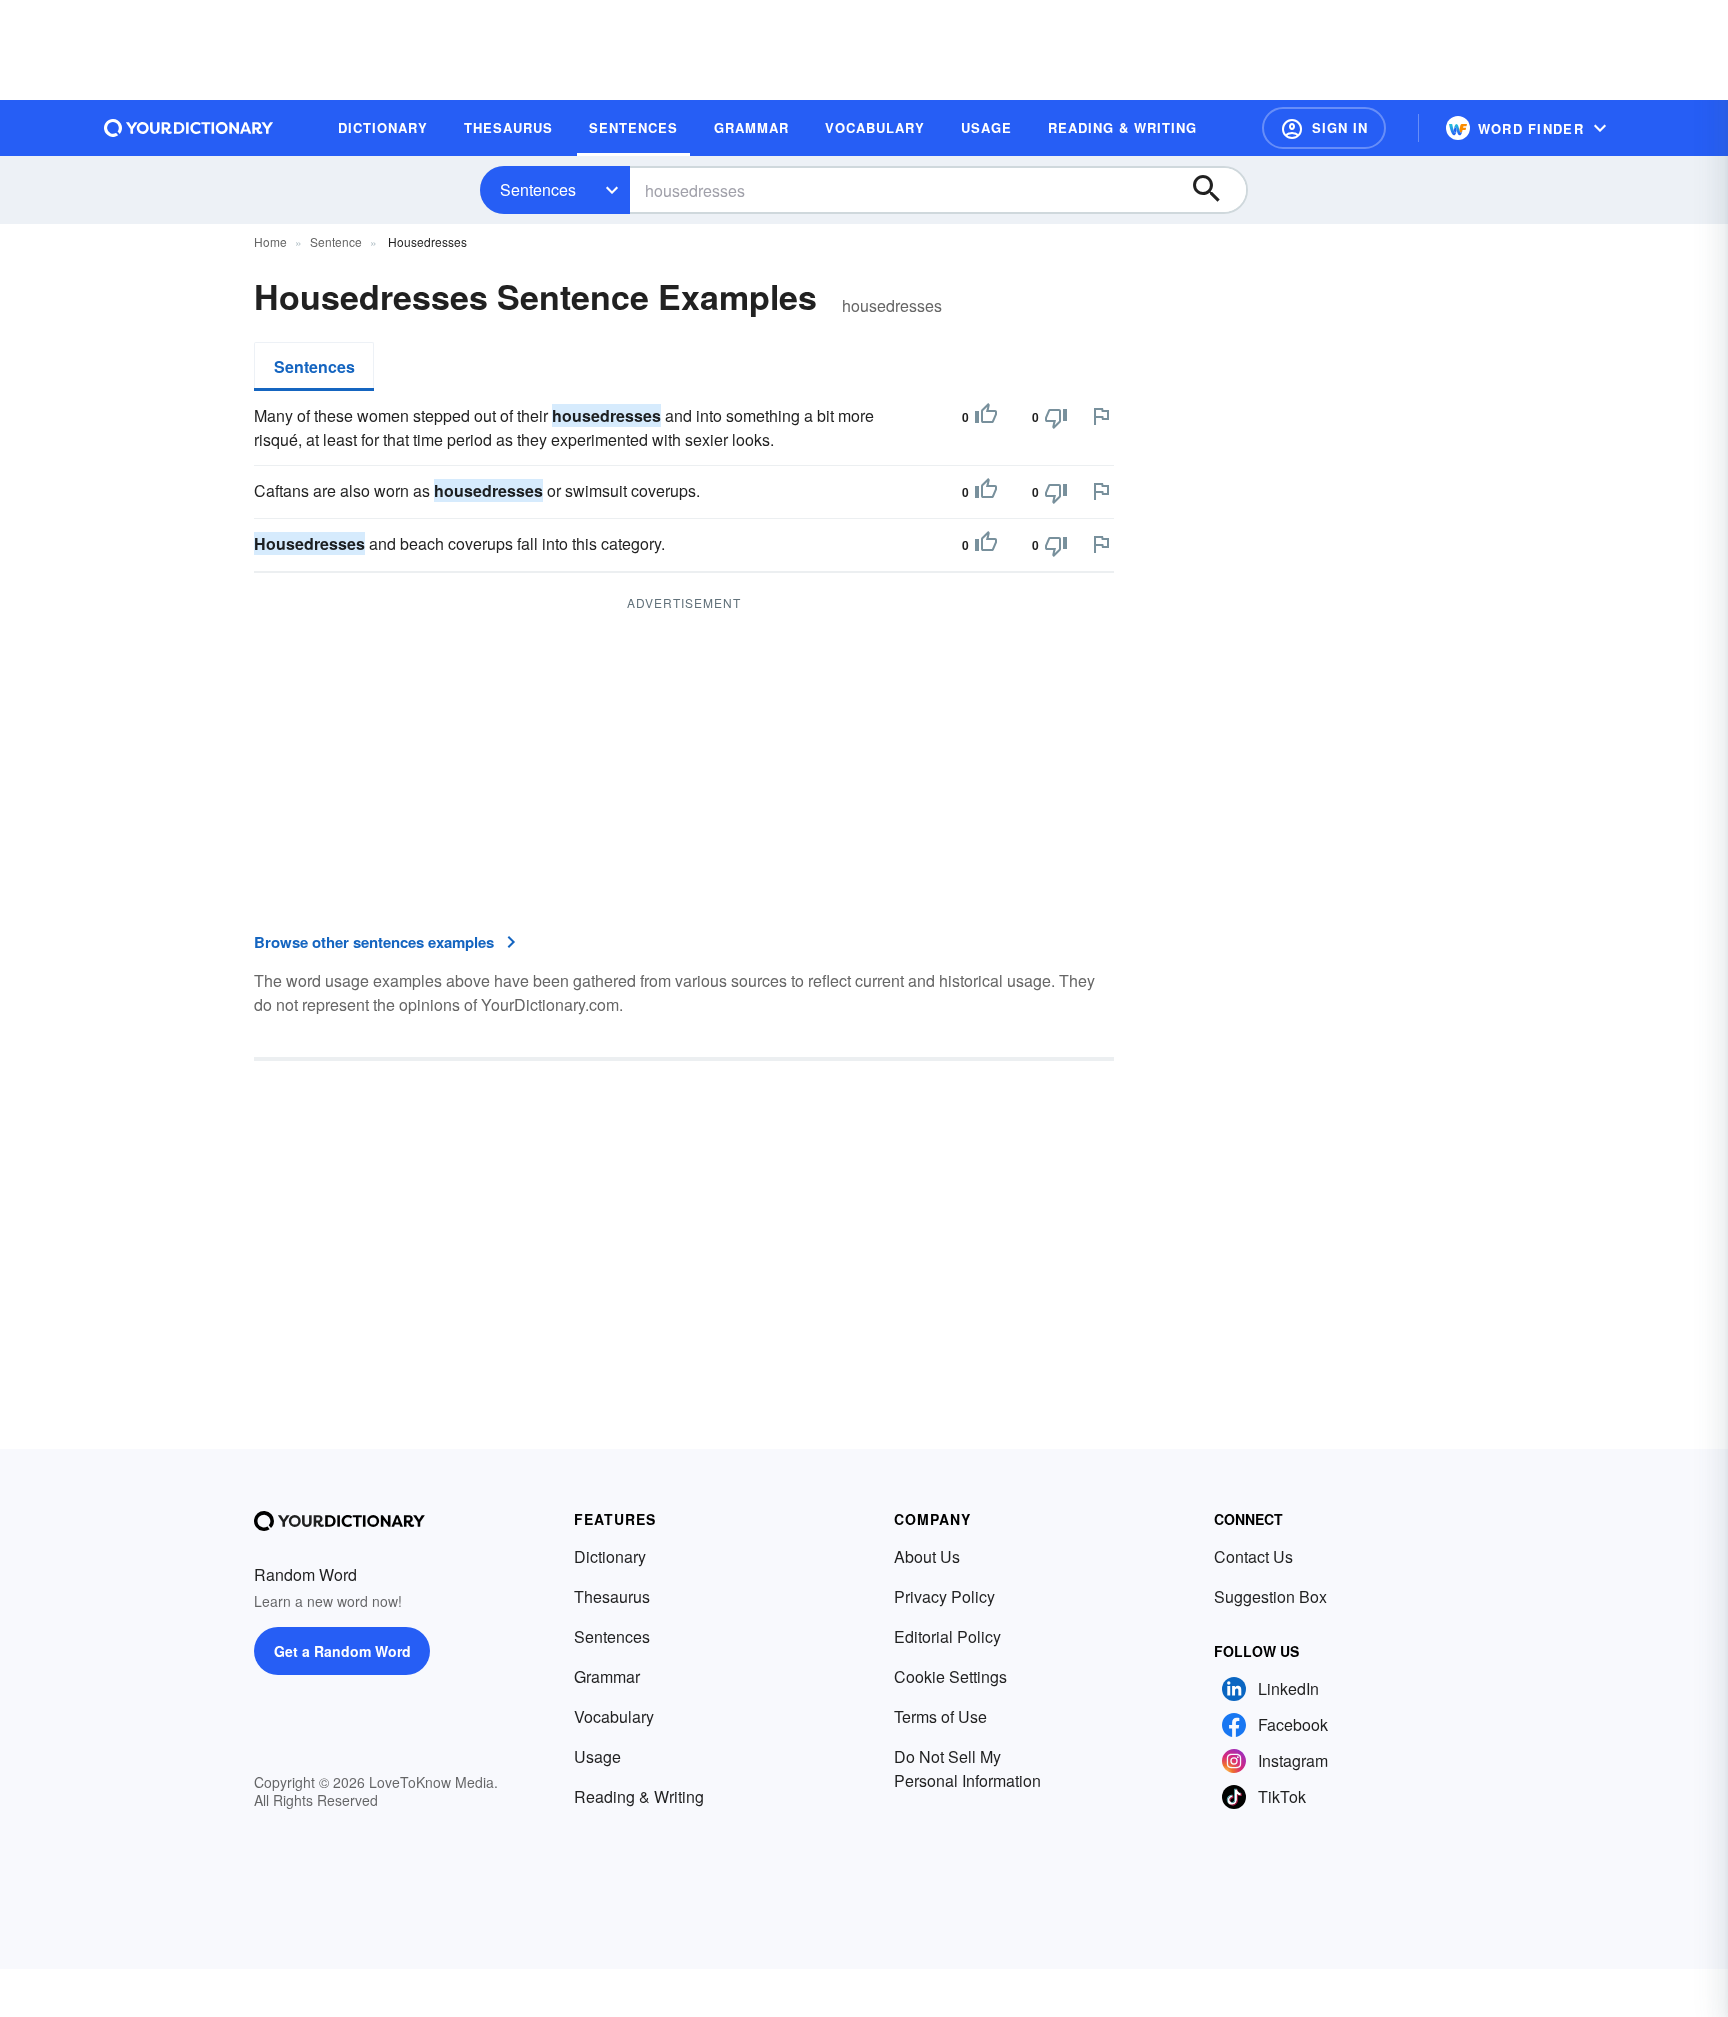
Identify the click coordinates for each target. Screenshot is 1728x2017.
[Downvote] (1056, 417)
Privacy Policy (944, 1596)
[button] (1324, 128)
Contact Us (1253, 1556)
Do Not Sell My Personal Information (967, 1768)
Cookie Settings (950, 1676)
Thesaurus (612, 1596)
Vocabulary (614, 1716)
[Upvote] (986, 417)
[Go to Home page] (189, 128)
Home (270, 241)
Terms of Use (940, 1716)
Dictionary (610, 1556)
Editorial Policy (947, 1636)
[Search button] (1216, 190)
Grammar (607, 1676)
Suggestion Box (1270, 1596)
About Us (927, 1556)
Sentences (538, 189)
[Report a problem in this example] (1101, 416)
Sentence (336, 241)
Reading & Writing (639, 1796)
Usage (597, 1756)
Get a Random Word (342, 1651)
